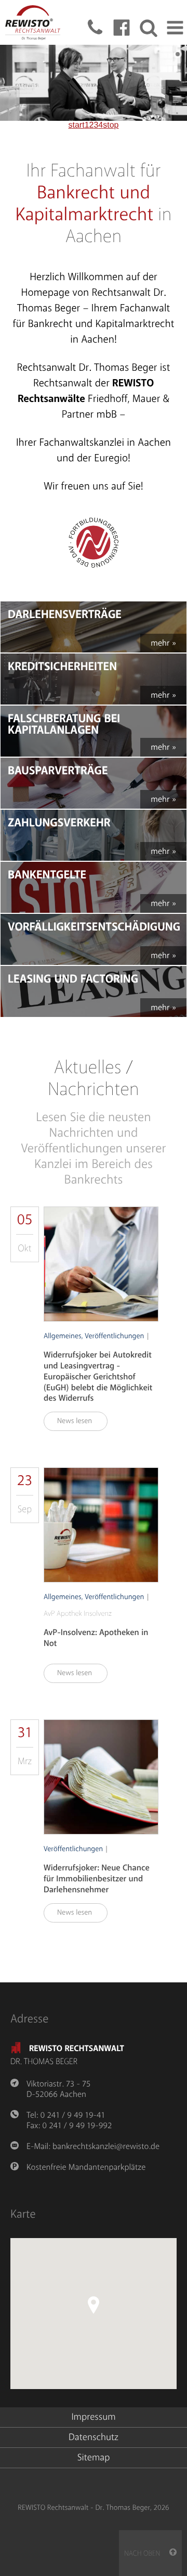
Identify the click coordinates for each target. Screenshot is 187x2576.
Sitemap (94, 2458)
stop (111, 125)
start (77, 125)
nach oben (147, 2554)
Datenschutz (94, 2437)
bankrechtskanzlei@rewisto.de (106, 2146)
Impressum (93, 2417)
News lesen (79, 1421)
